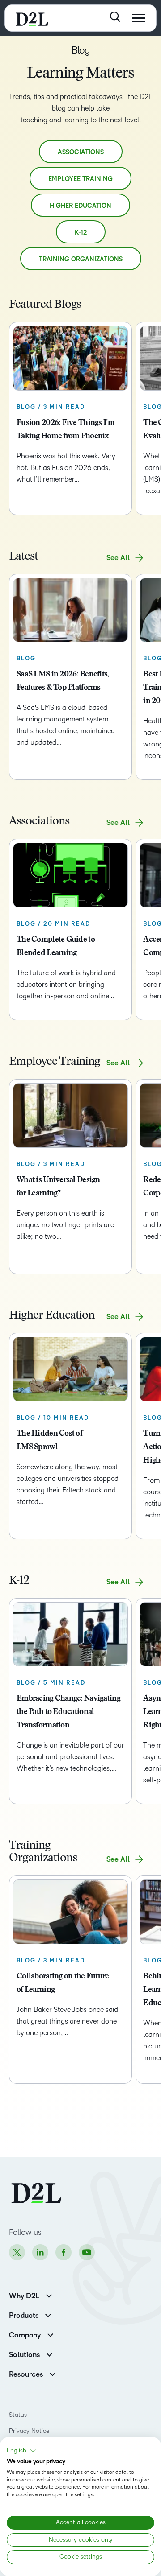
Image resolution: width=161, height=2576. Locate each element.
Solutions (24, 2355)
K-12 (81, 233)
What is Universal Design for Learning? (58, 1187)
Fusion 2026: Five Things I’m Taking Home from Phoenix (66, 430)
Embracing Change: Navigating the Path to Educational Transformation (68, 1712)
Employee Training (80, 179)
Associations (81, 152)
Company (25, 2335)
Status (18, 2415)
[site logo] (32, 18)
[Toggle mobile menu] (139, 18)
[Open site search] (115, 17)
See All (118, 558)
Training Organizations (81, 259)
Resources (26, 2374)
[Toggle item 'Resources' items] (53, 2373)
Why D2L (24, 2296)
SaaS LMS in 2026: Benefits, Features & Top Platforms (63, 681)
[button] (21, 2451)
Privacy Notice (29, 2431)
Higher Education (80, 206)
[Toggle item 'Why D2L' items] (49, 2295)
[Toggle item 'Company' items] (50, 2334)
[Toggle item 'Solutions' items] (49, 2354)
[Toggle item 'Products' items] (48, 2314)
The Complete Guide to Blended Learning (56, 947)
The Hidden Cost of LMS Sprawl (49, 1441)
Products (24, 2316)
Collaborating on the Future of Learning (63, 1983)
